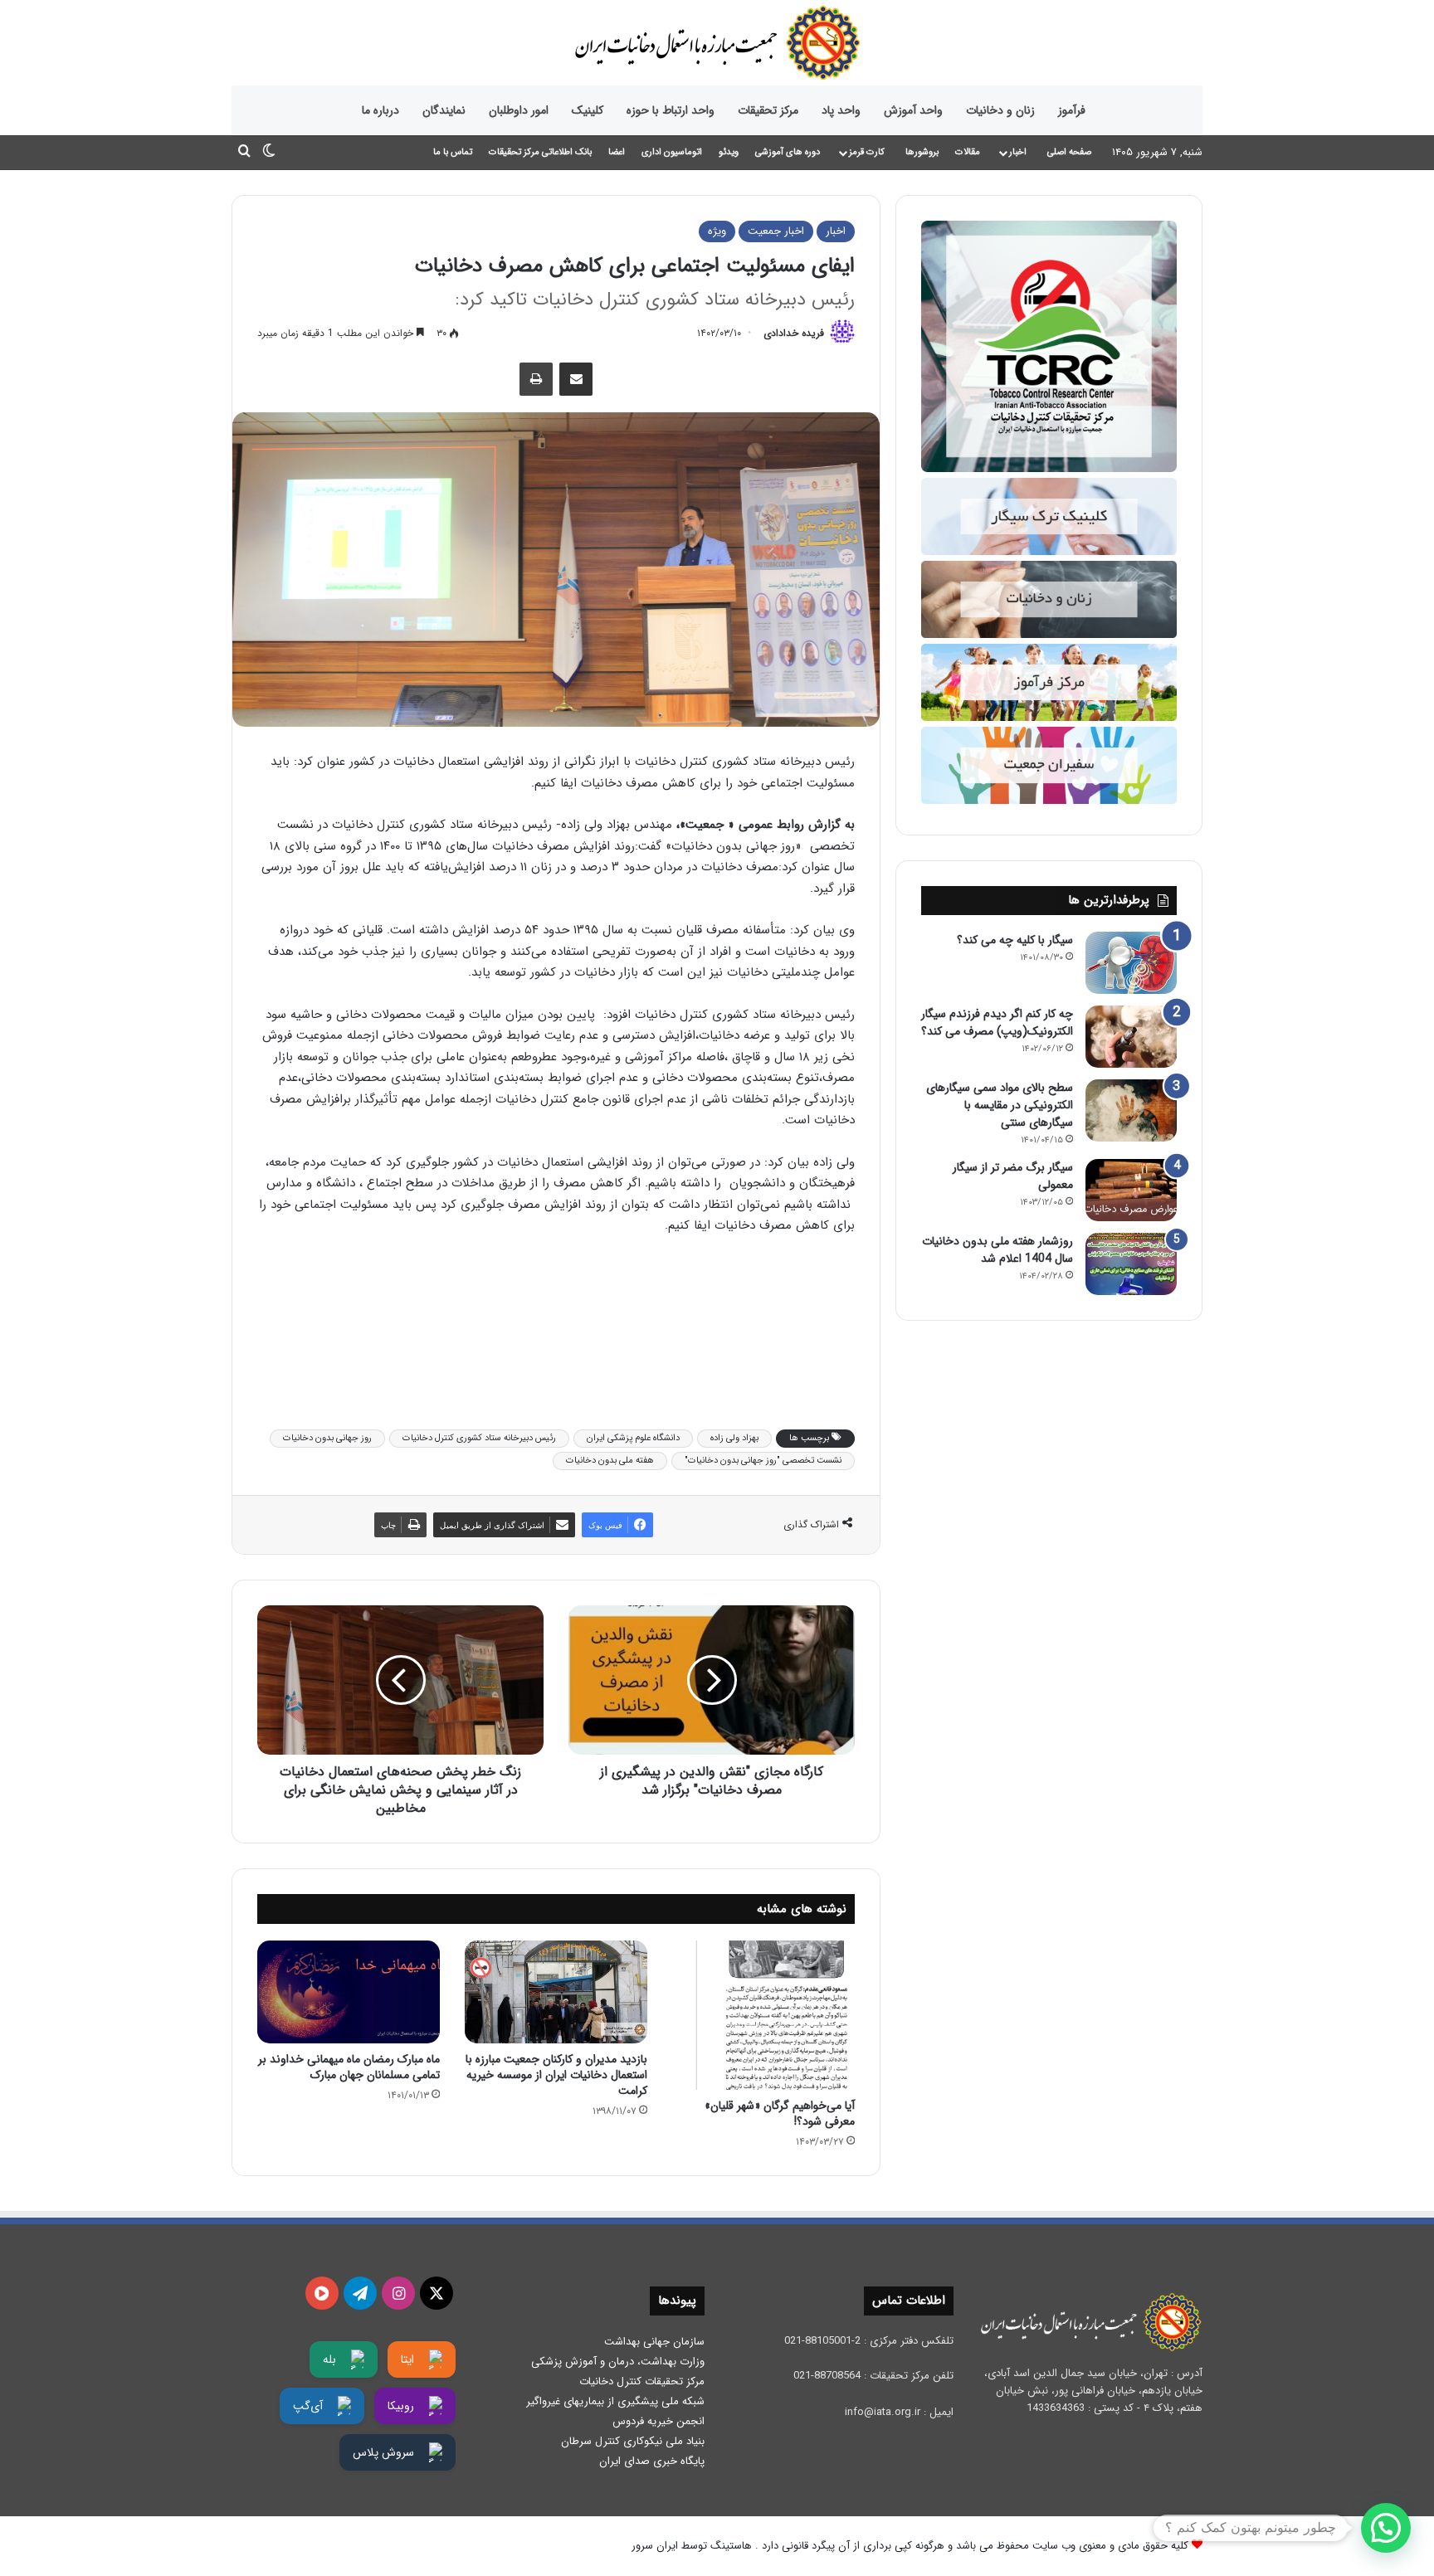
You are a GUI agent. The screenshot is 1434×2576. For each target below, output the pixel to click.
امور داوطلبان (519, 110)
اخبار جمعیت (776, 231)
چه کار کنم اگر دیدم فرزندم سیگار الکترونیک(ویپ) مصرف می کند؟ (997, 1023)
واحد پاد (841, 110)
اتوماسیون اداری (672, 152)
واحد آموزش (913, 110)
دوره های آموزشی (788, 152)
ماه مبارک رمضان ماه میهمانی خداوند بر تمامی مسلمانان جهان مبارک (349, 2067)
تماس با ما (453, 152)
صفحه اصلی (1069, 152)
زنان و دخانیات (1000, 110)
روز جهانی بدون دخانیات (327, 1438)
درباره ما (380, 110)
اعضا (617, 152)
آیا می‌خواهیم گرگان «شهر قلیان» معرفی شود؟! (780, 2113)
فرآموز (1072, 110)
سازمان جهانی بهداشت (654, 2342)
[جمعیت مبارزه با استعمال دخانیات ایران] (717, 43)
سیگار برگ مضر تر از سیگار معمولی (1013, 1176)
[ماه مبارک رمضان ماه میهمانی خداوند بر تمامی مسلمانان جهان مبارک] (349, 1992)
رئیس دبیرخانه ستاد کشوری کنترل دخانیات (479, 1438)
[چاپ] (536, 379)
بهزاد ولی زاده (734, 1438)
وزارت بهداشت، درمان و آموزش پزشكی (618, 2362)
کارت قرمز (867, 152)
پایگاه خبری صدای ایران (652, 2461)
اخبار (1018, 152)
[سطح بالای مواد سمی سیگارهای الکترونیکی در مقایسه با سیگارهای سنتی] (1131, 1110)
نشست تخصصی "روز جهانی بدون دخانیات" (763, 1461)
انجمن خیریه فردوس (658, 2421)
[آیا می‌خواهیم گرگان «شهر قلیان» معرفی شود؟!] (763, 2016)
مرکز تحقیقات (768, 110)
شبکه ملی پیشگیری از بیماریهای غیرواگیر (615, 2401)
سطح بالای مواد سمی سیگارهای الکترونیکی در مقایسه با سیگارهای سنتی (1000, 1105)
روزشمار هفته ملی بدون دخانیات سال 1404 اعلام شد (997, 1250)
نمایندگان (444, 110)
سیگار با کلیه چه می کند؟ (1015, 940)
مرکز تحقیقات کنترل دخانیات (642, 2381)
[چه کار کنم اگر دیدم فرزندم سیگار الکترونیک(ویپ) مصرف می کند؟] (1131, 1037)
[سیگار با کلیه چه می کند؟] (1131, 963)
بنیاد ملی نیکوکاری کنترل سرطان (633, 2441)
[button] (1386, 2528)
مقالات (968, 152)
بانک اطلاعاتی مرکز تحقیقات (540, 152)
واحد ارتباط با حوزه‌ (671, 110)
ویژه (717, 231)
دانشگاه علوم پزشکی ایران (633, 1438)
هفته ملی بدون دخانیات (610, 1461)
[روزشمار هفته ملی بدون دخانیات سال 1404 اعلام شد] (1131, 1264)
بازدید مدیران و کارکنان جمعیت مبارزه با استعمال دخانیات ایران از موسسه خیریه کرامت (556, 2075)
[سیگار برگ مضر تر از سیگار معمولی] (1131, 1190)
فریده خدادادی (794, 333)
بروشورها (922, 152)
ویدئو (729, 152)
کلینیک (588, 110)
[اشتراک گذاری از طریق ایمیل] (576, 379)
